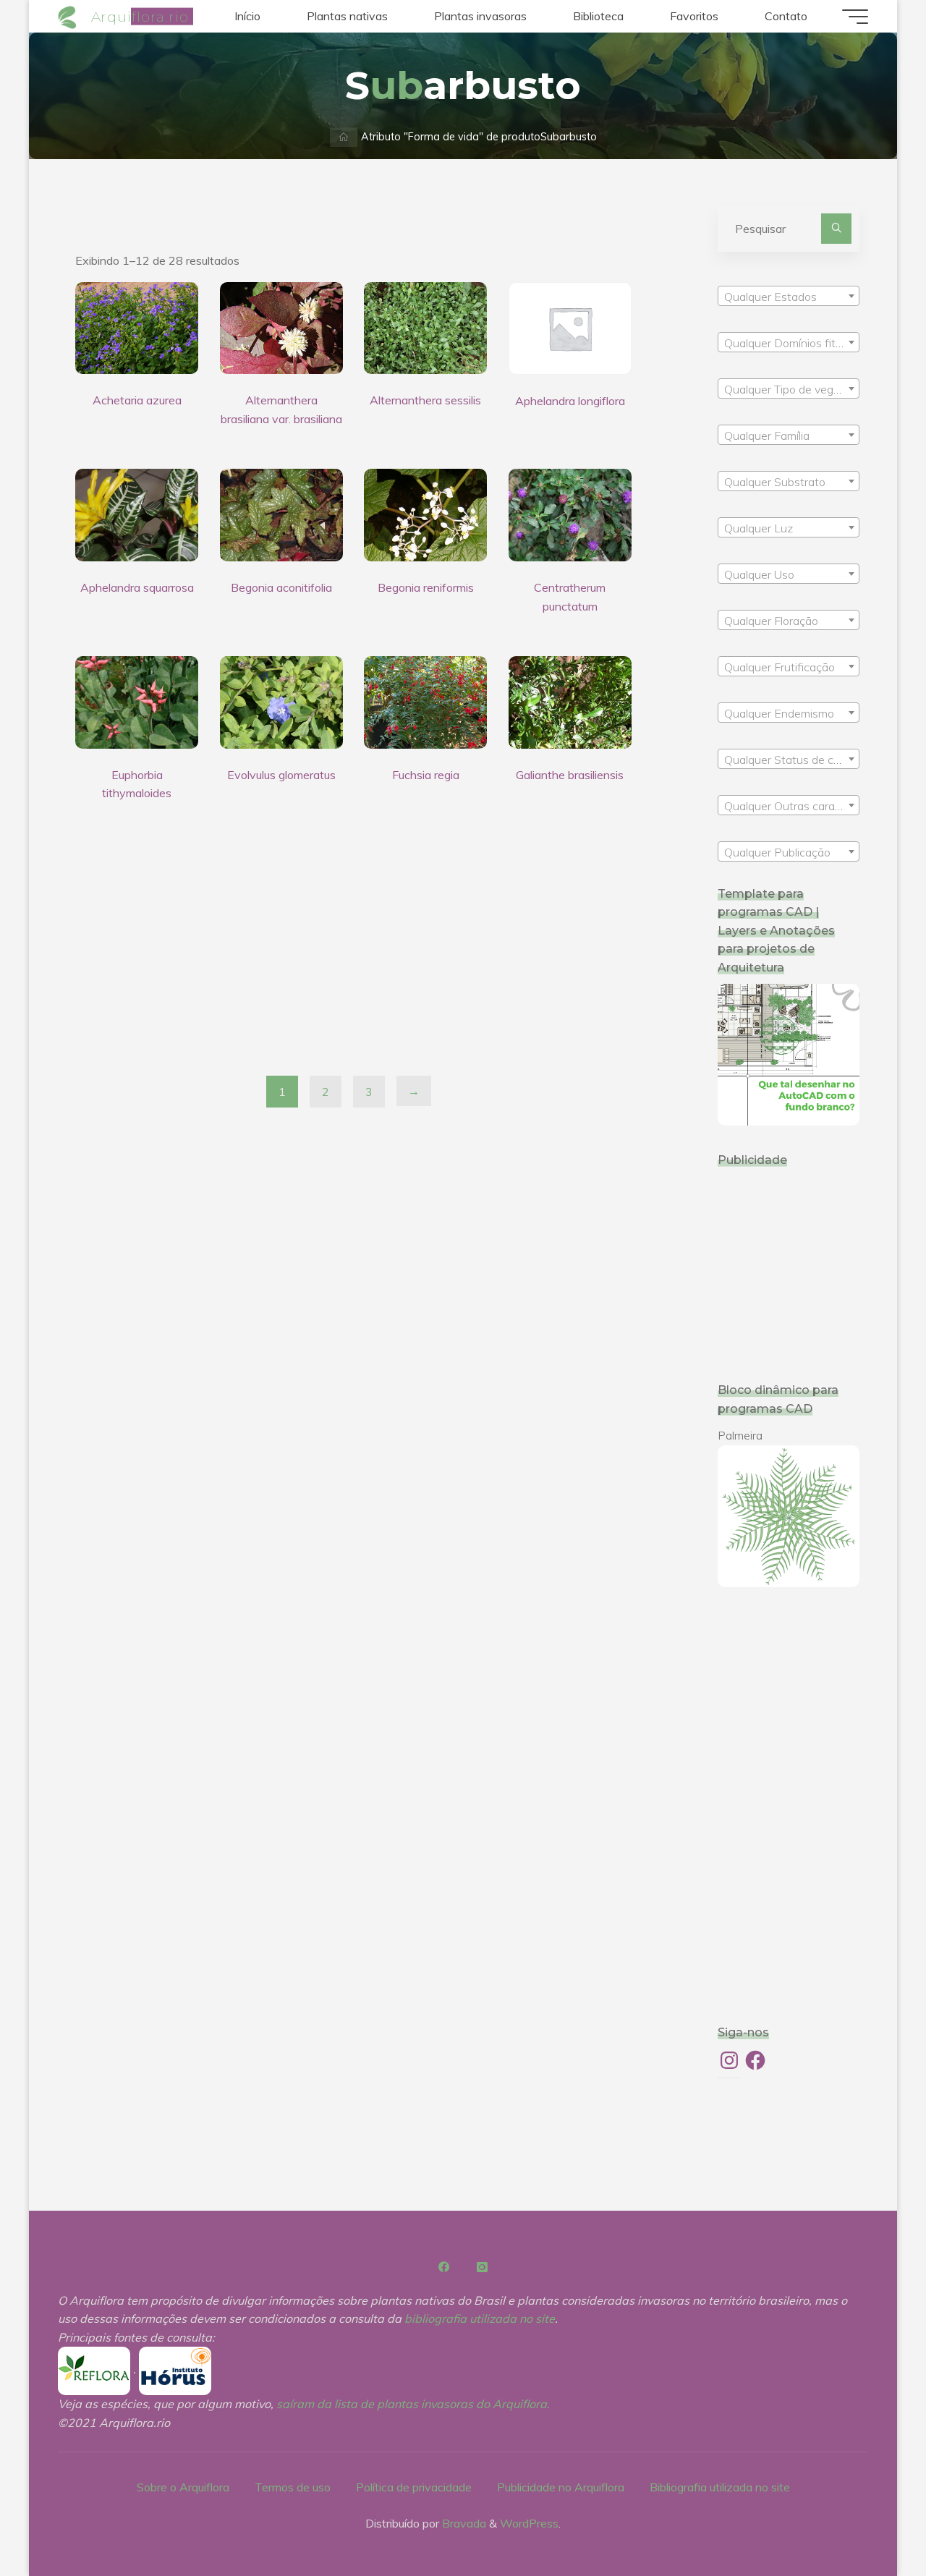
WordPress (529, 2523)
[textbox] (789, 297)
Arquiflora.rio (140, 16)
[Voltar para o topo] (870, 2520)
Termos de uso (293, 2487)
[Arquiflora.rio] (69, 16)
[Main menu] (855, 17)
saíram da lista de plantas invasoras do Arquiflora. (413, 2404)
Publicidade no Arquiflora (561, 2487)
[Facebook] (444, 2267)
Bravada (463, 2523)
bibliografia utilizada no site (480, 2318)
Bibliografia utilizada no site (720, 2487)
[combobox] (789, 296)
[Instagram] (482, 2267)
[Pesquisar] (836, 229)
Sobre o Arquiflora (183, 2487)
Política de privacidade (414, 2487)
